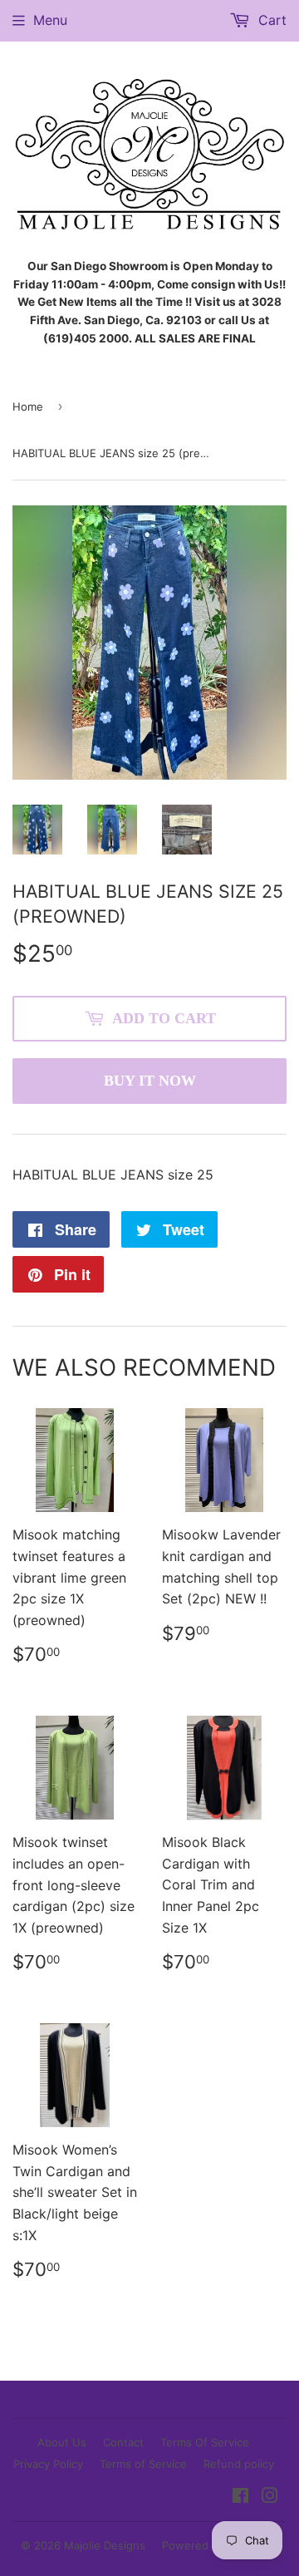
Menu (50, 20)
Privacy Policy (48, 2464)
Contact (123, 2442)
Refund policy (239, 2464)
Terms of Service (143, 2464)
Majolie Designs (105, 2545)
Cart (270, 20)
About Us (62, 2442)
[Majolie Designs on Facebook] (240, 2497)
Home (28, 406)
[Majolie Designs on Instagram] (270, 2497)
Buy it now (150, 1081)
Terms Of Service (205, 2442)
